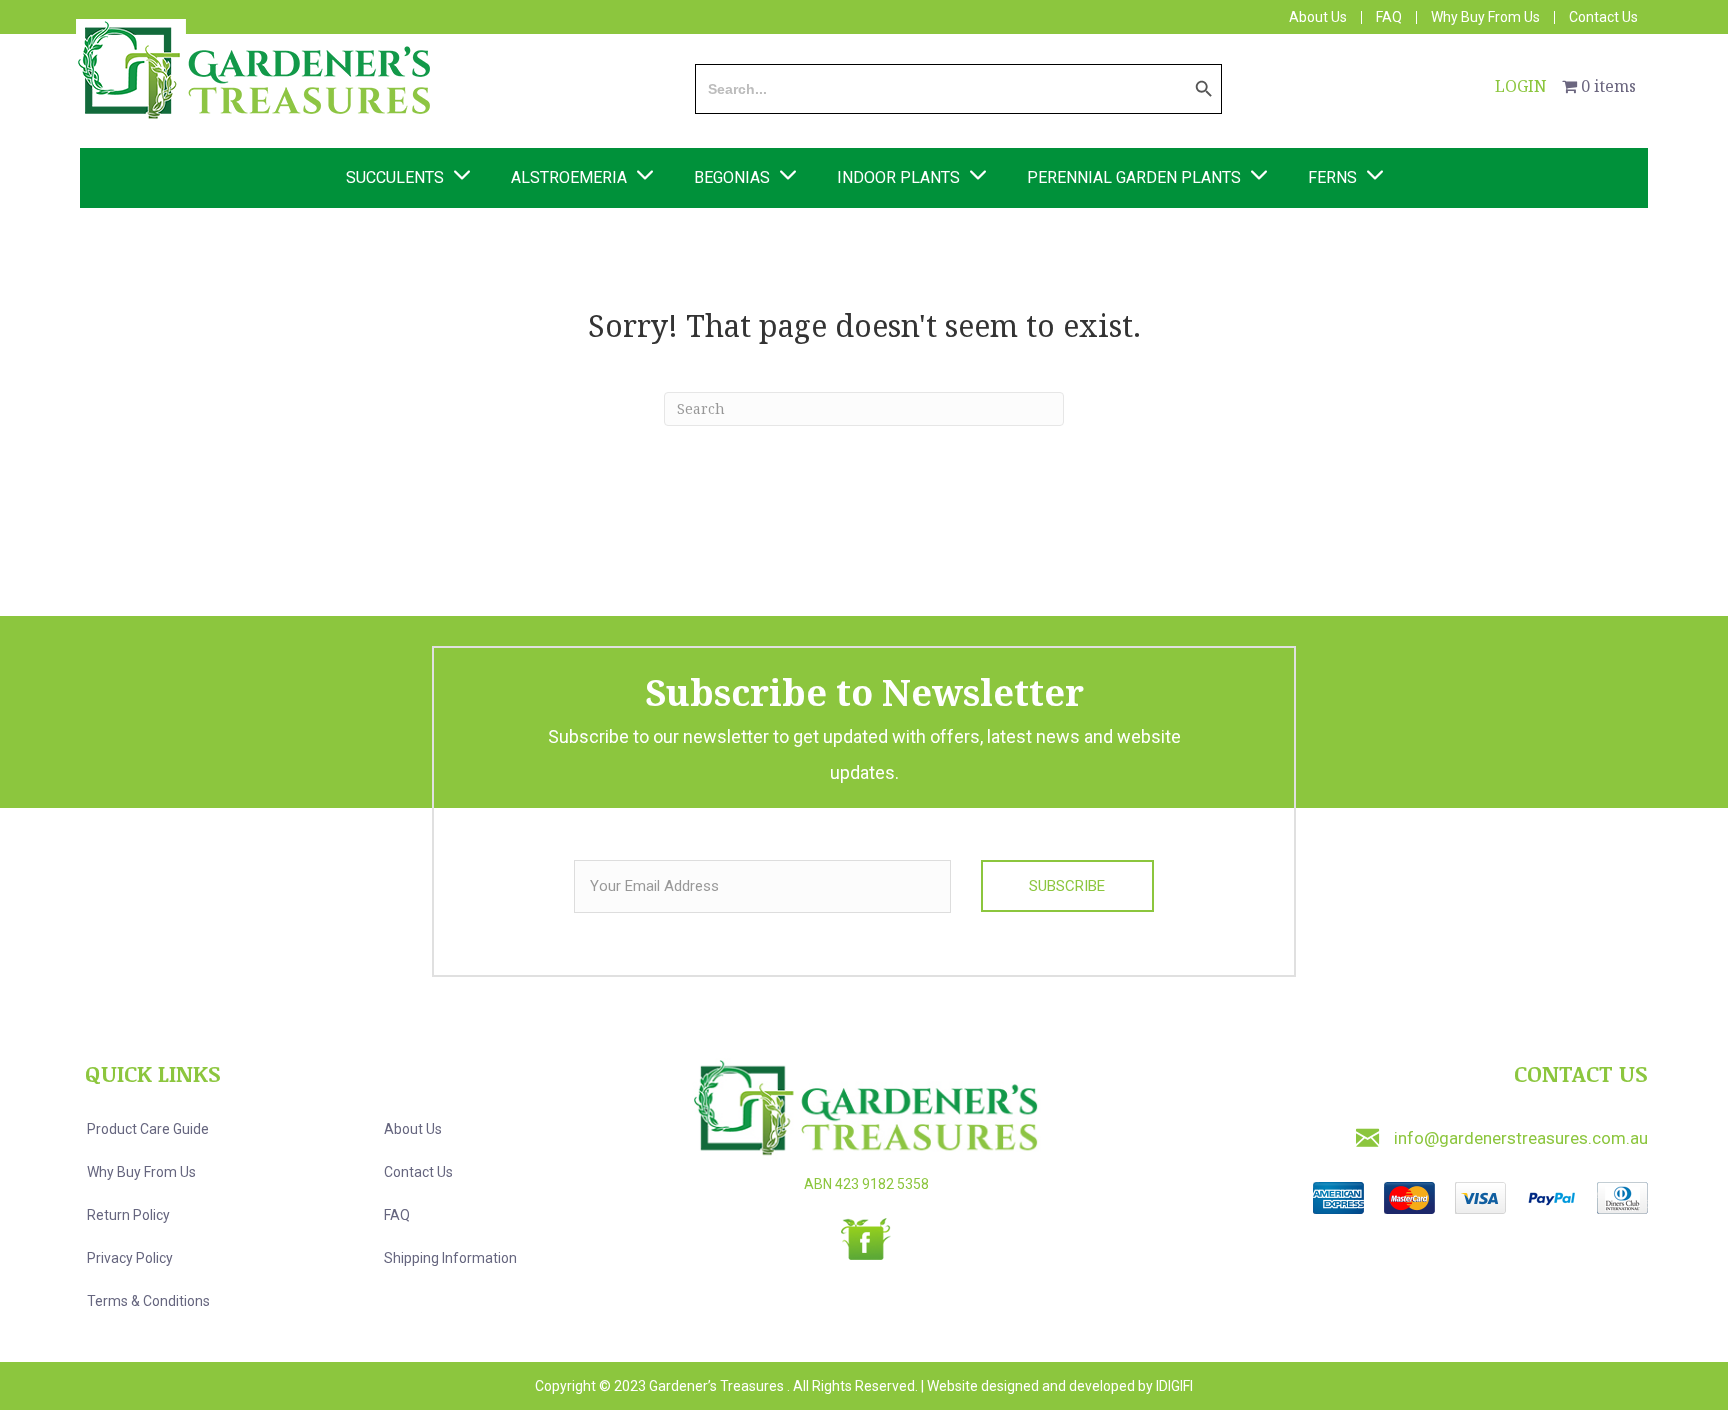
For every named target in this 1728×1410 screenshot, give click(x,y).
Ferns (1332, 177)
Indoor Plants (898, 177)
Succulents (395, 177)
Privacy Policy (130, 1258)
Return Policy (128, 1215)
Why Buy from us (141, 1172)
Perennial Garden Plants (1134, 177)
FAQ (1389, 17)
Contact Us (1603, 17)
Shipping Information (450, 1258)
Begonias (732, 177)
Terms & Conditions (148, 1301)
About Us (1318, 17)
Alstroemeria (569, 177)
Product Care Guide (148, 1129)
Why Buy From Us (1485, 17)
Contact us (418, 1172)
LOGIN (1521, 86)
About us (413, 1129)
